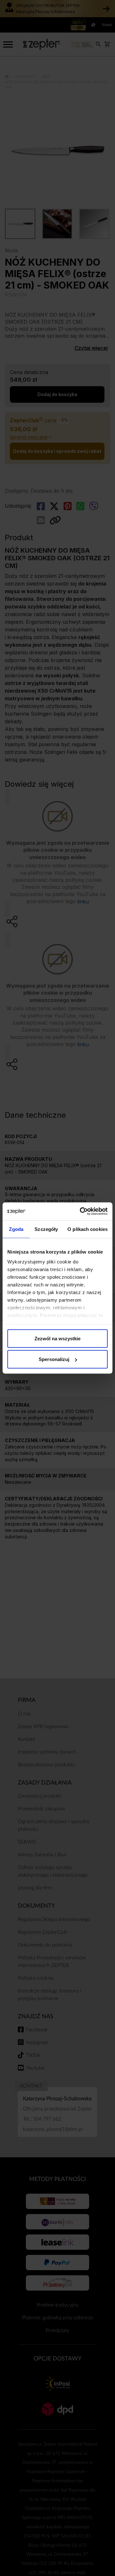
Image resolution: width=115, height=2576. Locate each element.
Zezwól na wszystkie (57, 1338)
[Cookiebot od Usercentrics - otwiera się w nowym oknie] (81, 1211)
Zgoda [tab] (16, 1229)
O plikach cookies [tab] (88, 1229)
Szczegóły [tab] (46, 1229)
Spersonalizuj (54, 1359)
